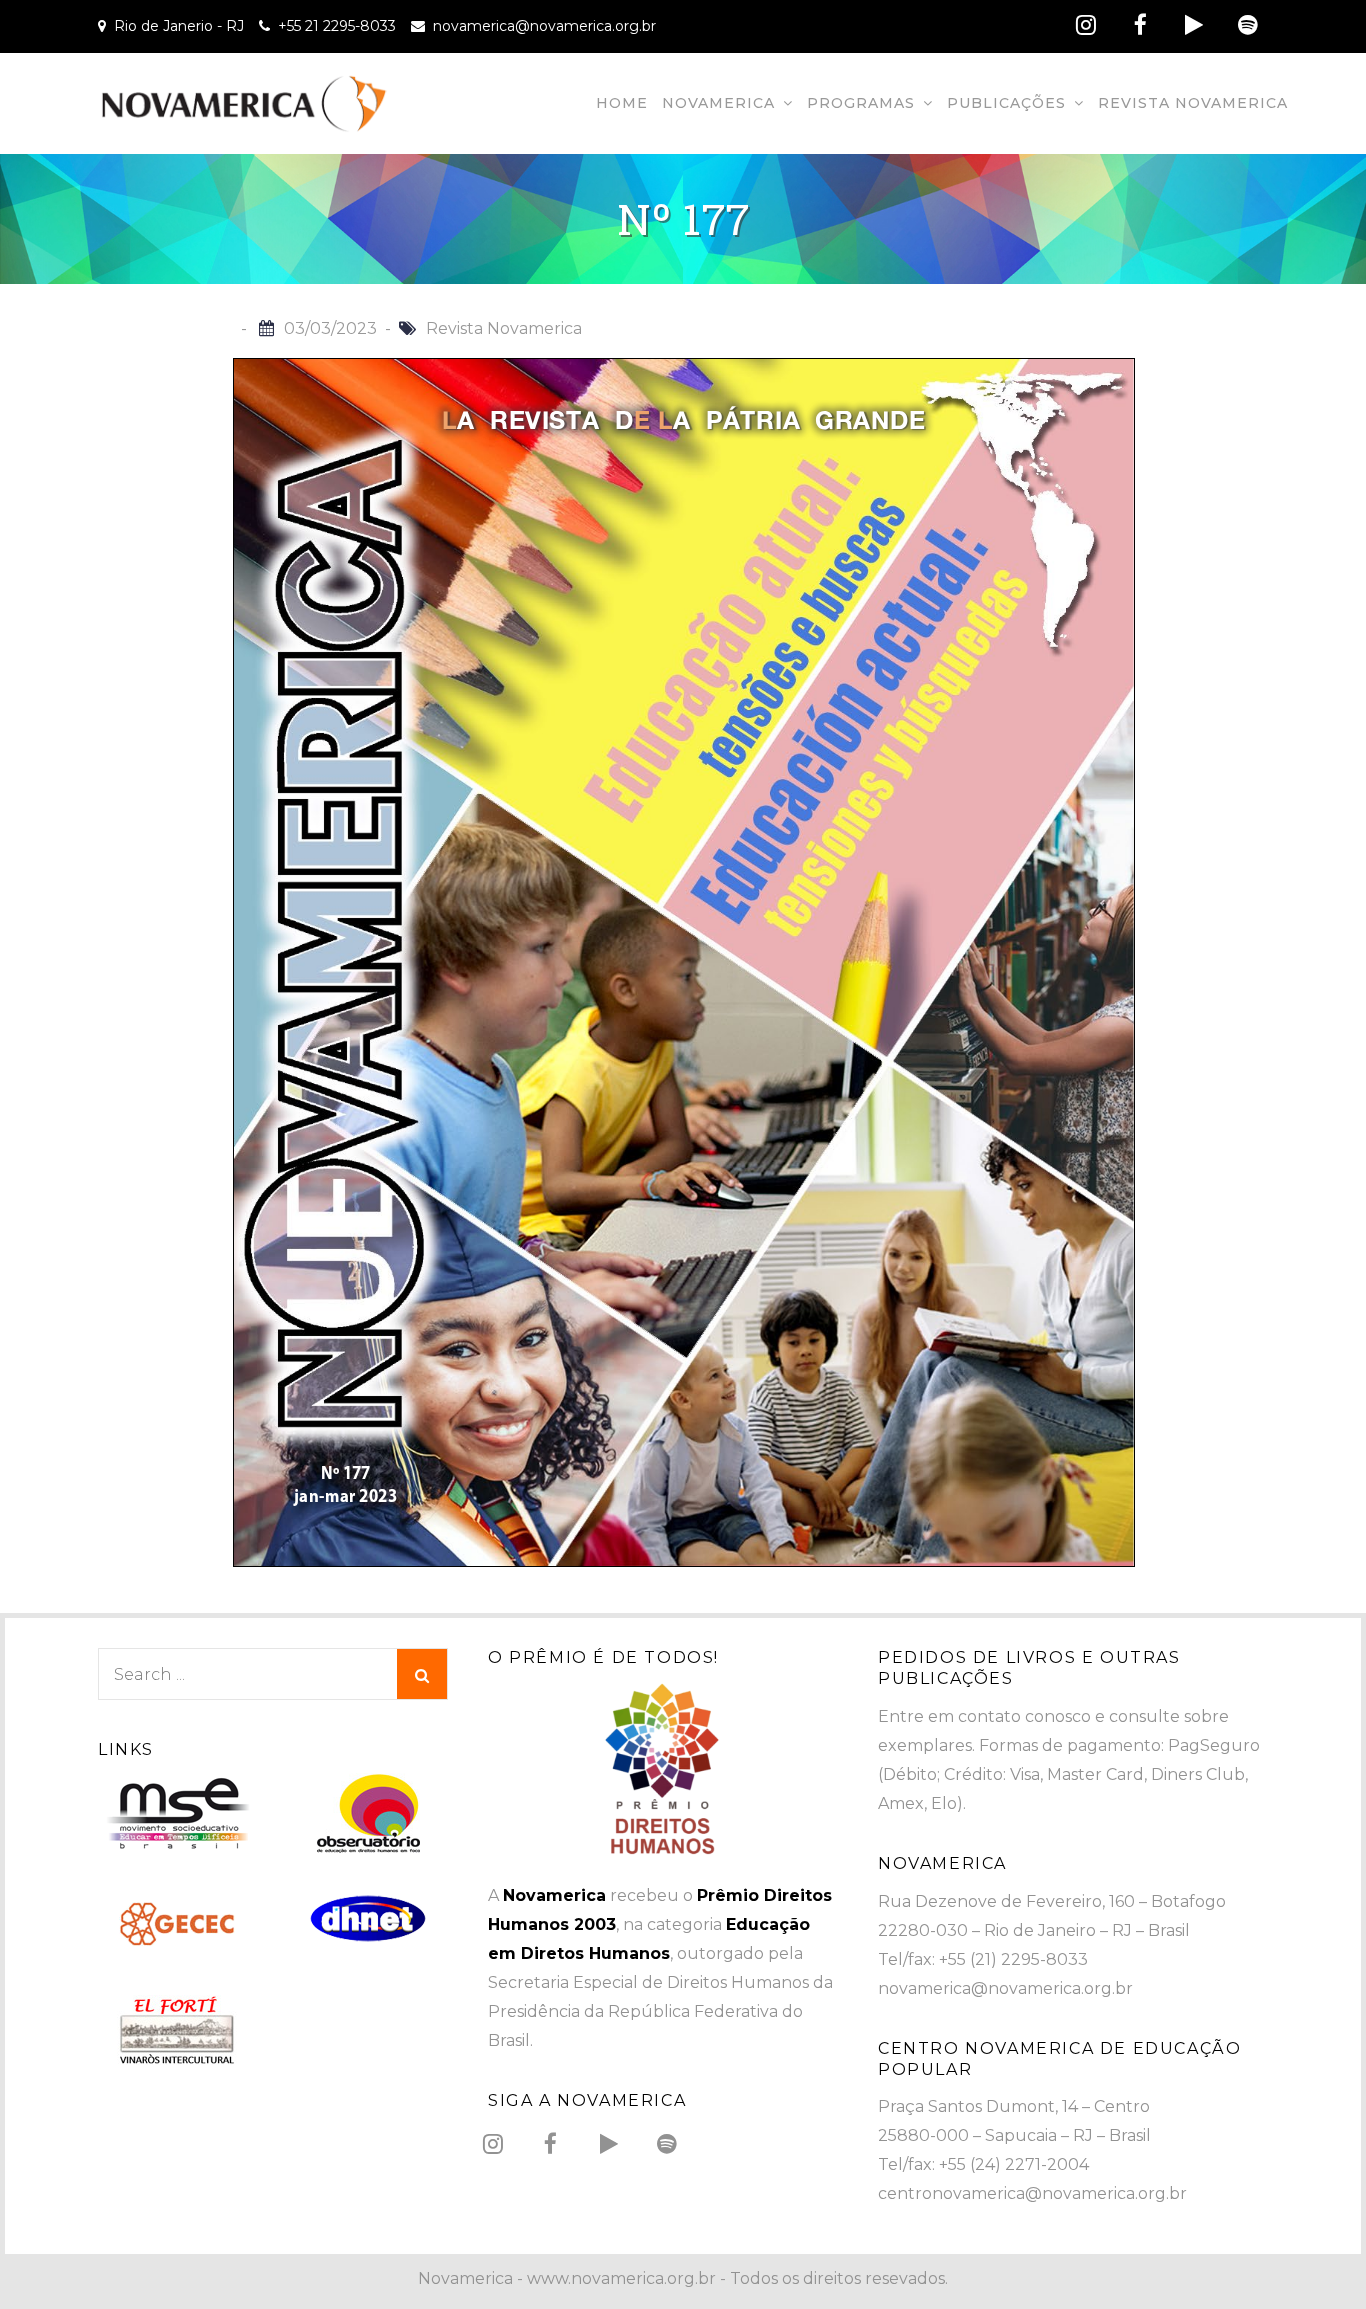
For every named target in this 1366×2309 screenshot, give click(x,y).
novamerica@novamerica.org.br (544, 26)
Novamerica (718, 103)
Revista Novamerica (1193, 103)
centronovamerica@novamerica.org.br (1032, 2193)
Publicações (1006, 103)
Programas (861, 103)
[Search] (422, 1674)
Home (622, 103)
